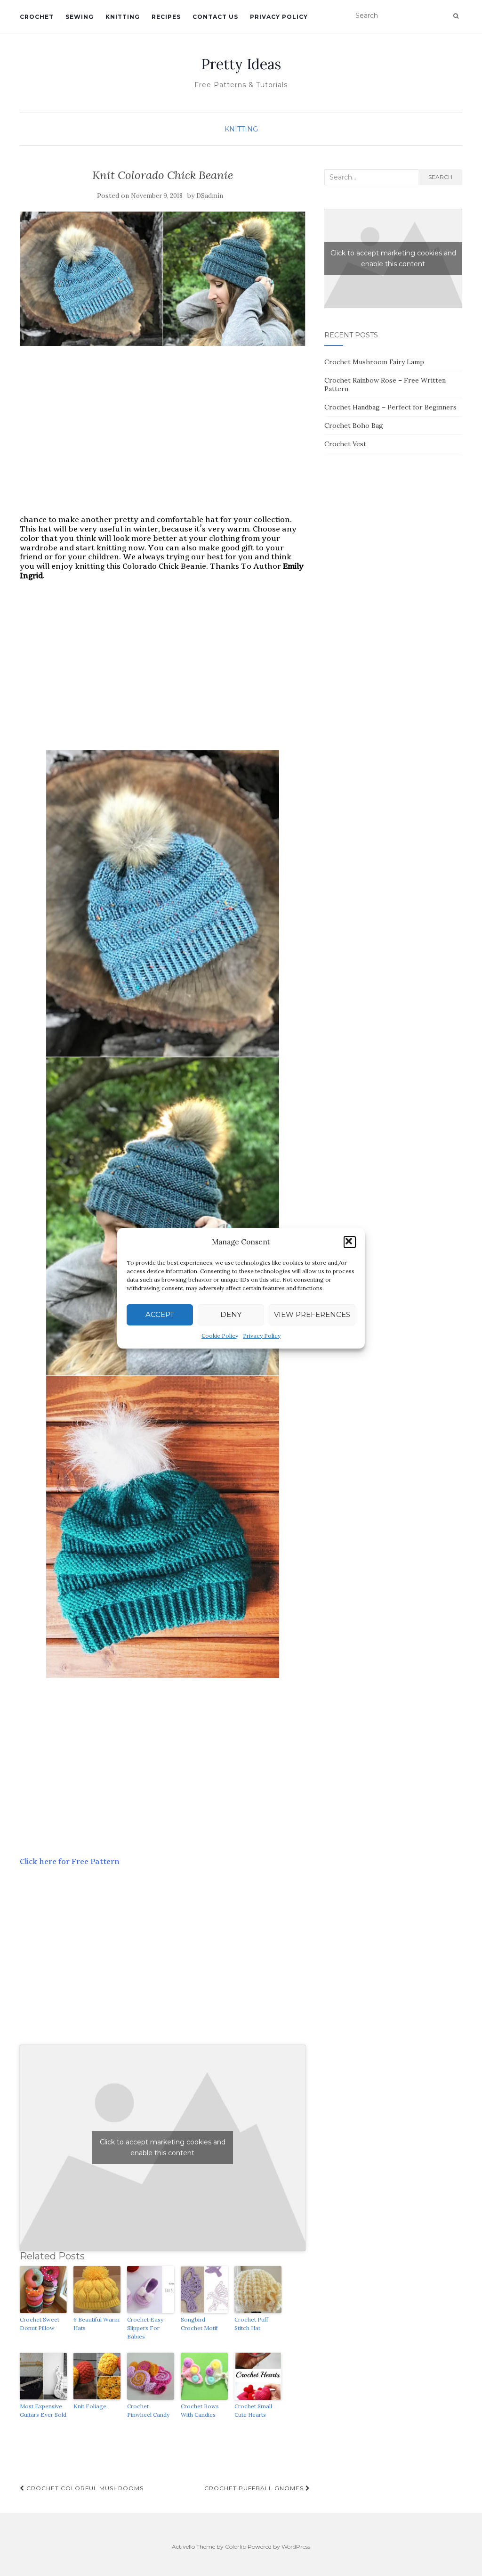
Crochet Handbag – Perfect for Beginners (390, 407)
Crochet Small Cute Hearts (253, 2410)
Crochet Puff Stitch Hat (251, 2324)
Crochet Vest (345, 444)
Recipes (166, 17)
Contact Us (215, 17)
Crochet (37, 17)
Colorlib (236, 2547)
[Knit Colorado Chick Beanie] (163, 279)
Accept (160, 1314)
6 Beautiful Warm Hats (96, 2324)
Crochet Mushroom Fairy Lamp (374, 362)
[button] (350, 1242)
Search (440, 177)
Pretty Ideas (241, 64)
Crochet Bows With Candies (200, 2410)
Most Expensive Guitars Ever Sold (43, 2410)
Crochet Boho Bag (354, 425)
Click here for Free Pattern (70, 1861)
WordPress (296, 2547)
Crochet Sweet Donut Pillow (40, 2324)
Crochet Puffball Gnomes (255, 2488)
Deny (231, 1314)
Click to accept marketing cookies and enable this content (163, 2147)
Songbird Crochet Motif (199, 2324)
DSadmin (210, 196)
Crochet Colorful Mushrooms (84, 2488)
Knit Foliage (90, 2406)
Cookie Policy (220, 1336)
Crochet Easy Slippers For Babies (145, 2328)
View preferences (312, 1314)
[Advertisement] (163, 440)
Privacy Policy (262, 1336)
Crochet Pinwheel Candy (148, 2410)
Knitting (123, 17)
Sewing (80, 17)
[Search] (456, 16)
